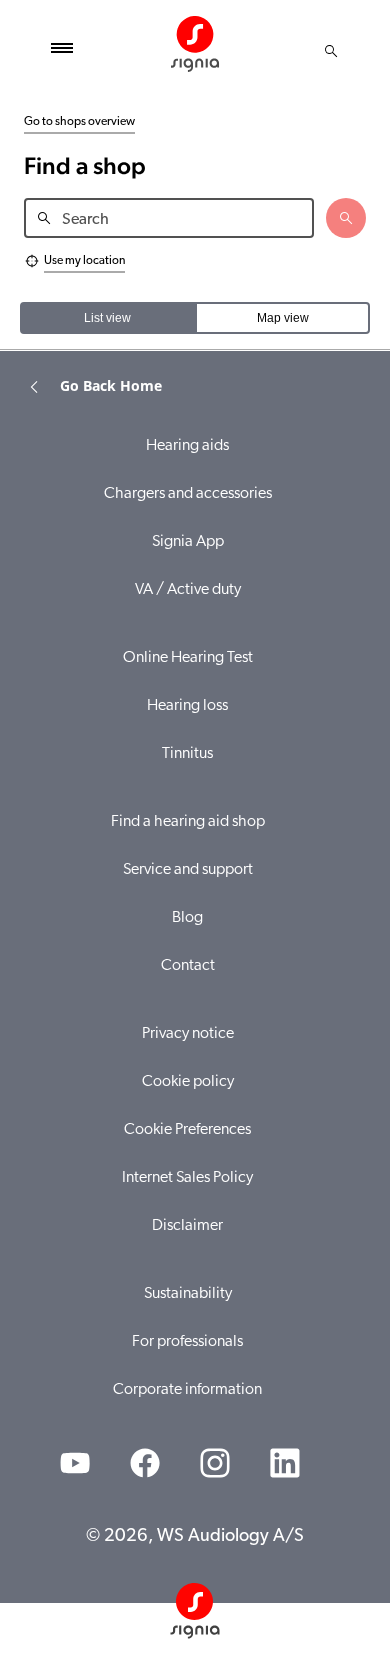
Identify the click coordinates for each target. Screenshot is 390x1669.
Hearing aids (187, 446)
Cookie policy (188, 1082)
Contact (188, 966)
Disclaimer (187, 1226)
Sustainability (188, 1294)
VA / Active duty (188, 590)
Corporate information (187, 1390)
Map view (283, 318)
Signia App (188, 542)
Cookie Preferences (187, 1130)
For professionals (187, 1342)
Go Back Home (111, 385)
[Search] (331, 51)
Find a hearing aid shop (188, 822)
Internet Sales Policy (187, 1178)
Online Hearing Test (188, 658)
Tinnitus (187, 754)
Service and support (188, 870)
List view (107, 318)
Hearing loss (187, 706)
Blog (187, 918)
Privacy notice (188, 1034)
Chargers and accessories (188, 494)
